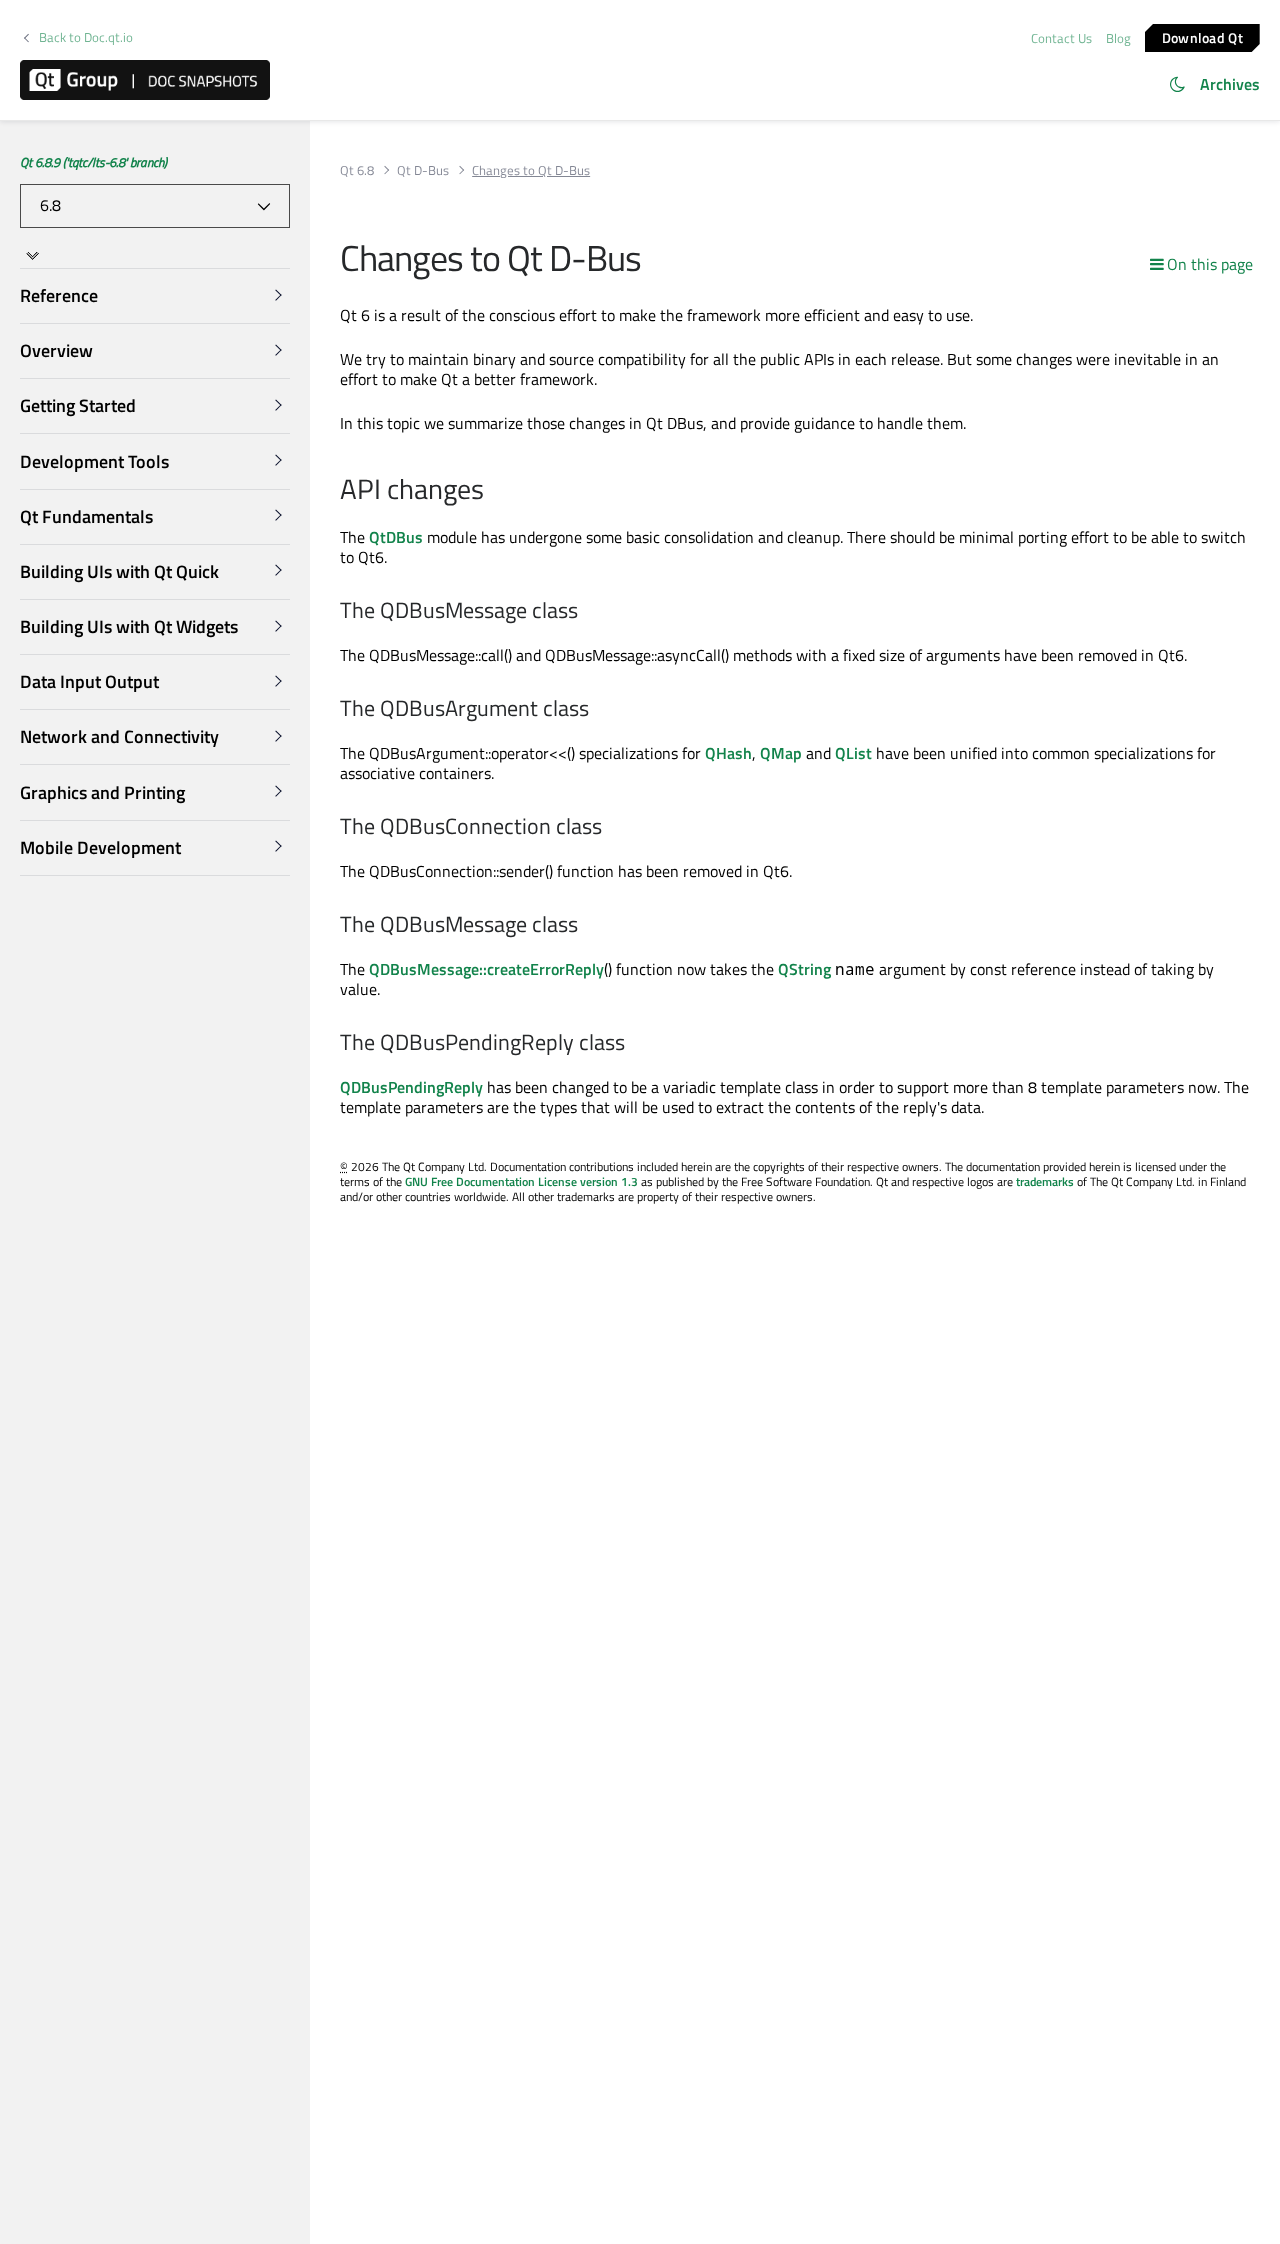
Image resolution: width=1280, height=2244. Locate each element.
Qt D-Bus (423, 170)
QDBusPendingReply (411, 1087)
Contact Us (1061, 38)
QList (853, 753)
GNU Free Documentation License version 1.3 (521, 1181)
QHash (728, 753)
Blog (1118, 38)
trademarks (1045, 1181)
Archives (1230, 84)
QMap (781, 753)
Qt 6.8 (357, 170)
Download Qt (1202, 36)
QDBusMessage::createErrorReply (486, 969)
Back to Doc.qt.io (86, 37)
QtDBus (396, 537)
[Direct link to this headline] (494, 491)
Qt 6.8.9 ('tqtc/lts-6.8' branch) (93, 162)
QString (804, 969)
